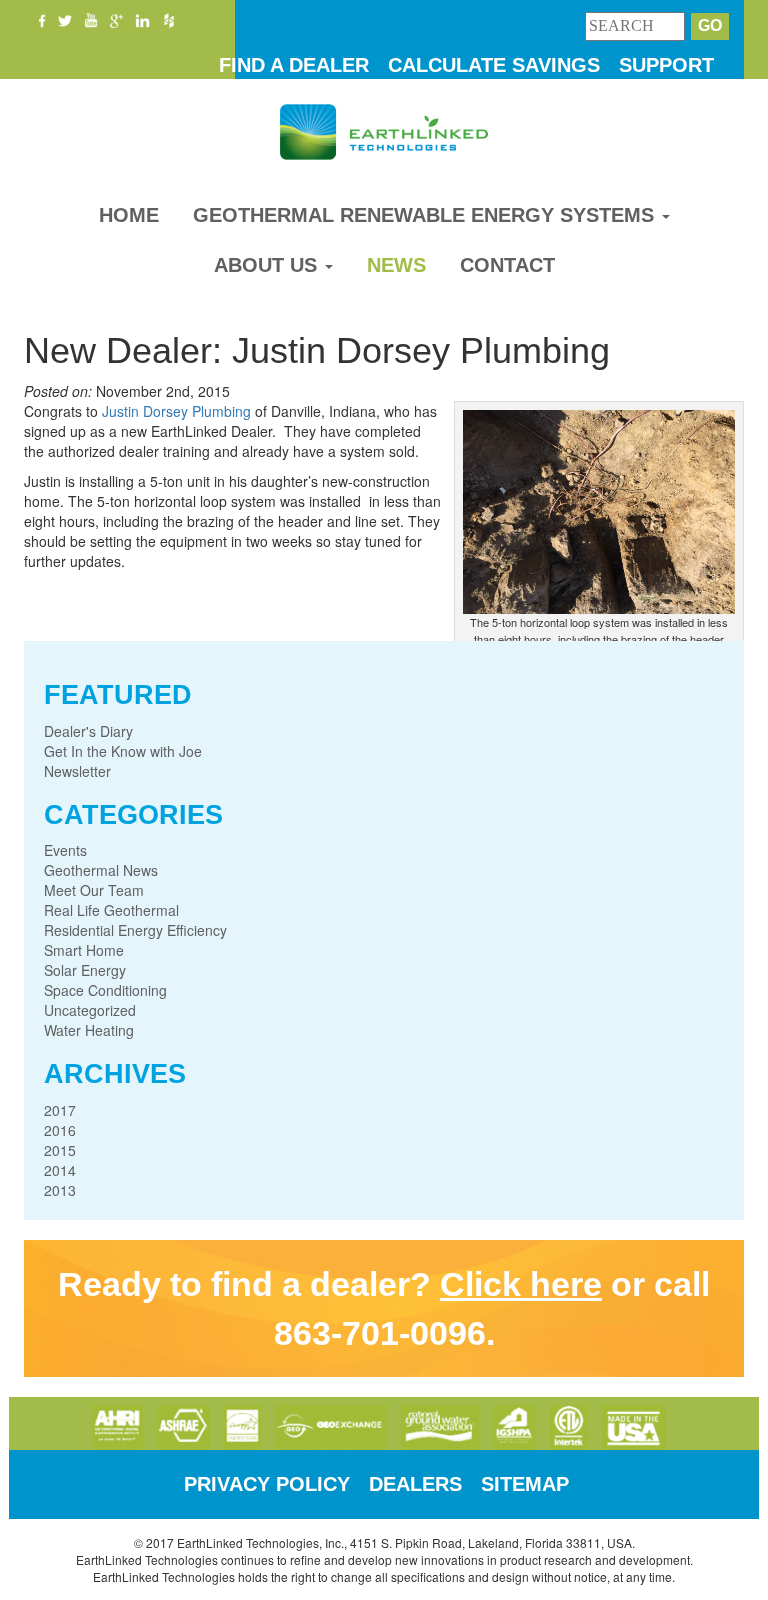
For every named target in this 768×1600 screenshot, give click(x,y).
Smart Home (84, 950)
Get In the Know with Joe (123, 751)
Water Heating (89, 1030)
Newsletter (77, 771)
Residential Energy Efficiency (135, 930)
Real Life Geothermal (111, 910)
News (396, 265)
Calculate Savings (494, 65)
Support (666, 65)
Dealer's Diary (88, 731)
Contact (507, 265)
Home (129, 215)
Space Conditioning (105, 990)
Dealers (415, 1484)
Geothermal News (101, 870)
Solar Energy (85, 970)
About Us (268, 265)
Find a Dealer (294, 65)
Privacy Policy (267, 1484)
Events (65, 850)
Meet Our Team (94, 890)
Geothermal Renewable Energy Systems (426, 215)
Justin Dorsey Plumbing (176, 411)
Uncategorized (90, 1010)
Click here (521, 1284)
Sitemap (525, 1484)
